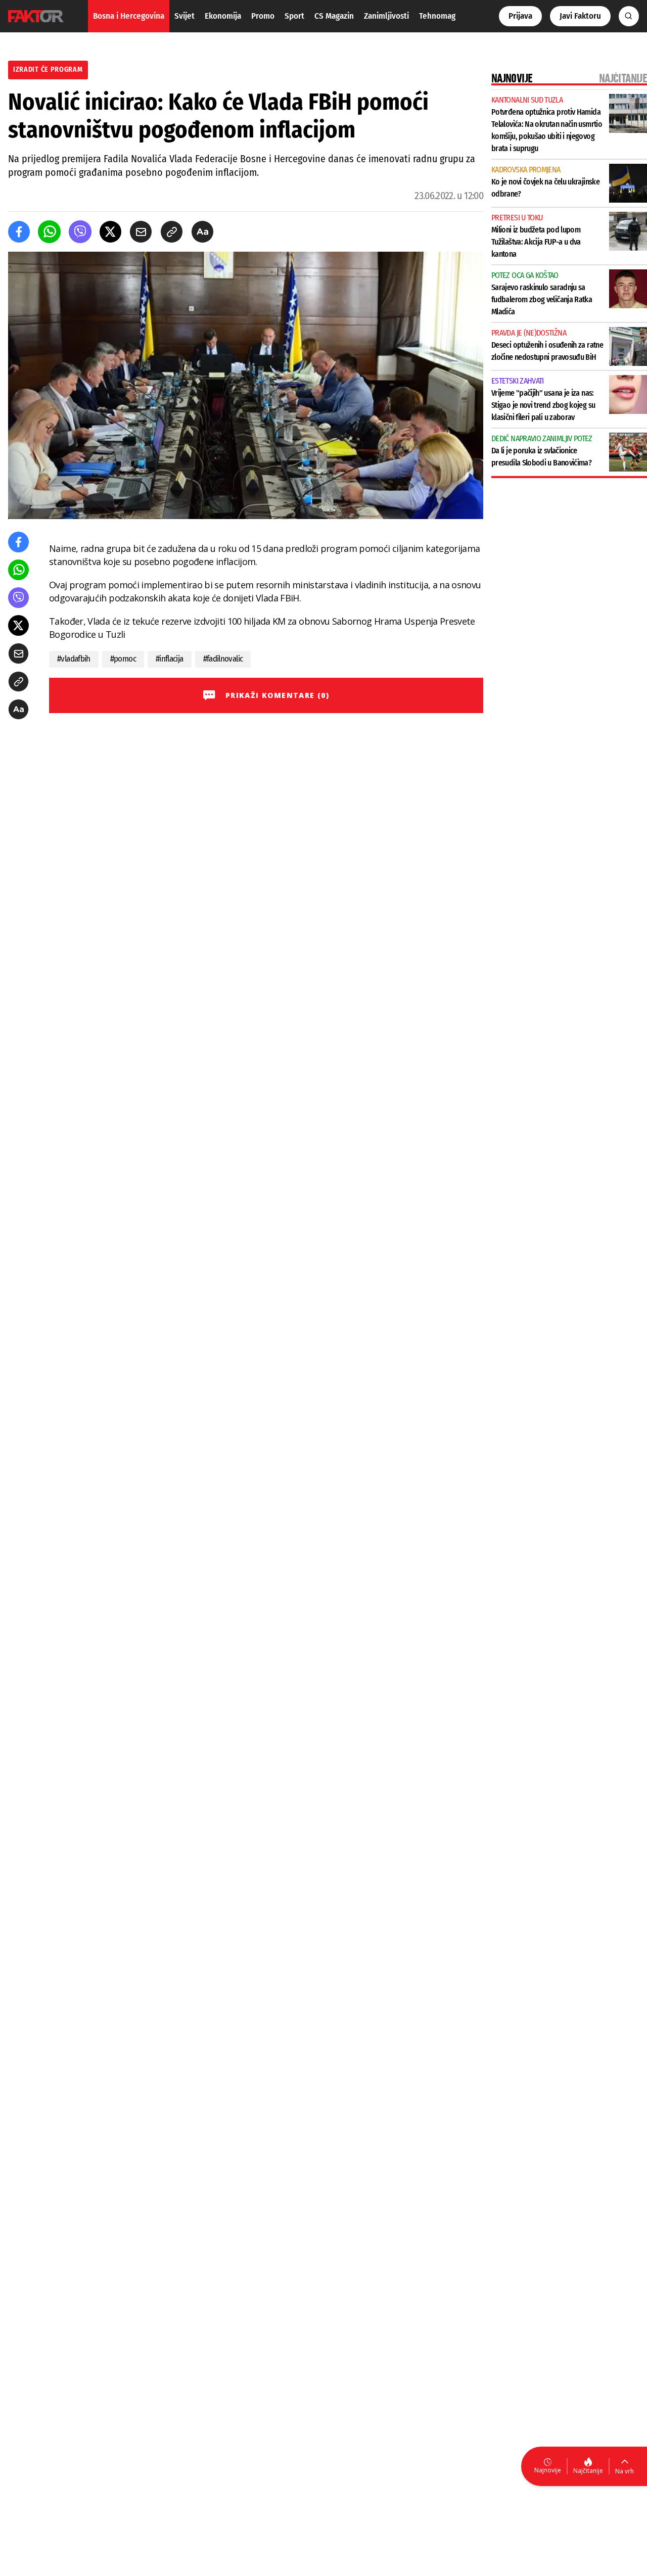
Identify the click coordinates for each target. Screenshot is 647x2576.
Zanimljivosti (386, 16)
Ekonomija (223, 16)
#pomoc (123, 659)
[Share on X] (110, 232)
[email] (141, 232)
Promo (263, 16)
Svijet (184, 16)
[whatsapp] (49, 232)
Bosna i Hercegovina (129, 16)
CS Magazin (334, 16)
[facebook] (19, 232)
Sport (294, 16)
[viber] (80, 232)
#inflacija (170, 659)
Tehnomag (437, 16)
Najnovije (548, 2470)
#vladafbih (74, 659)
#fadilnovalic (223, 659)
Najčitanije (588, 2471)
